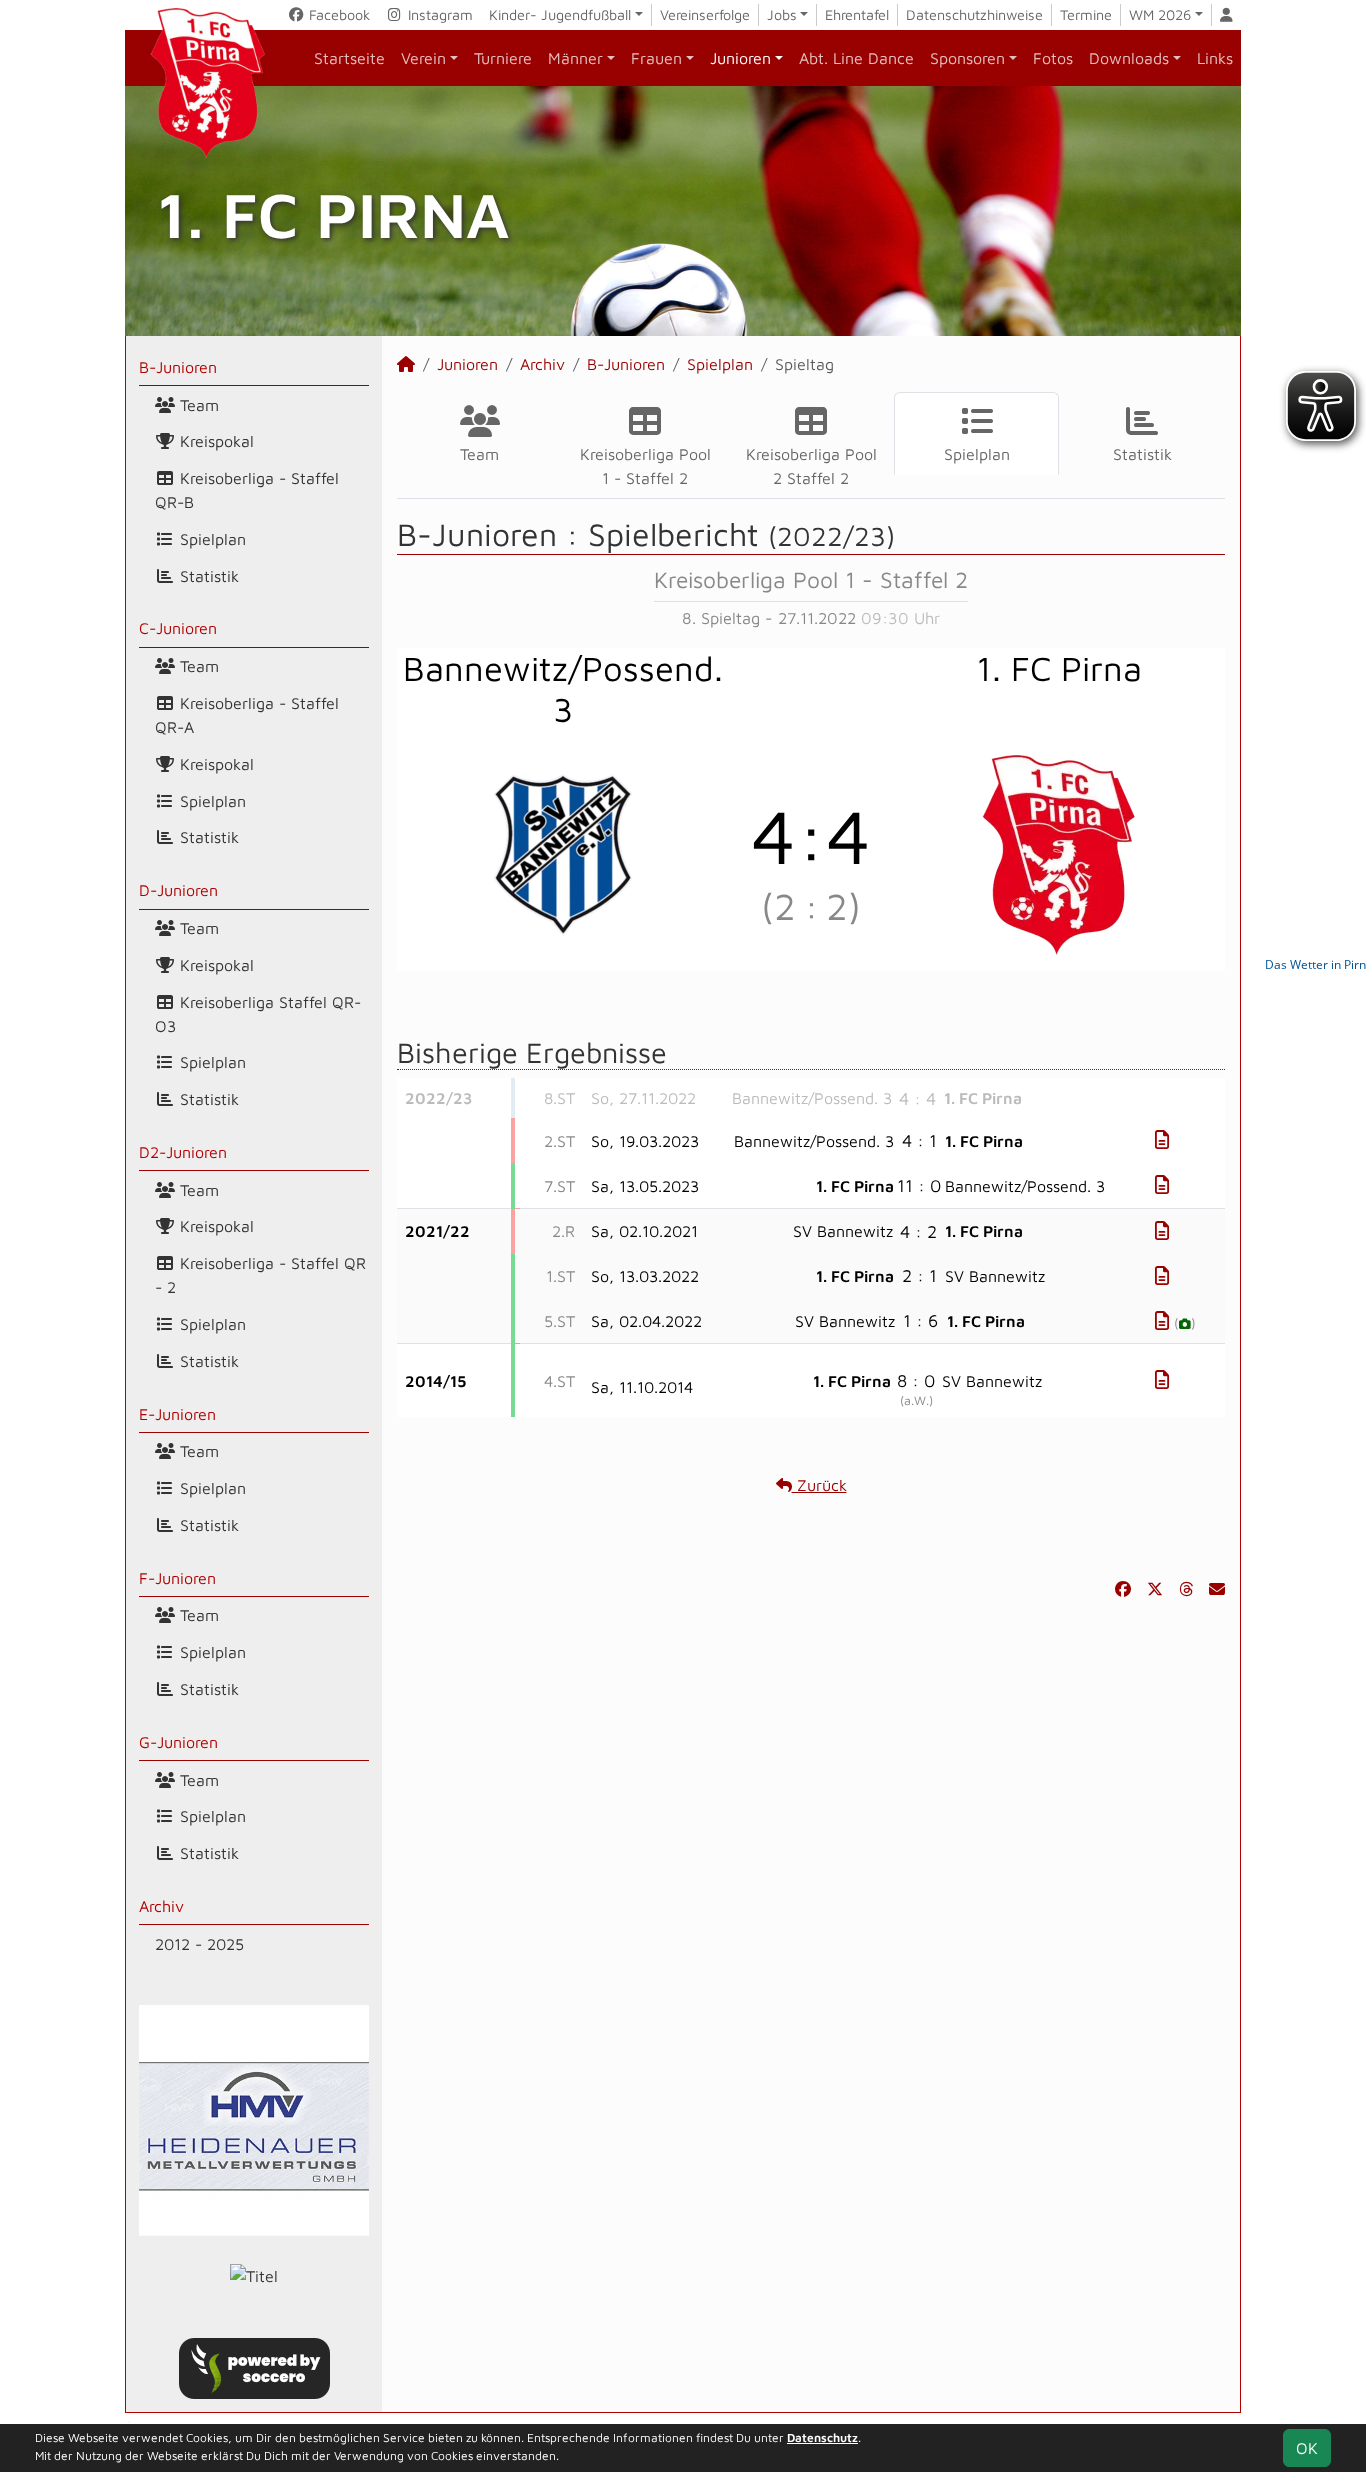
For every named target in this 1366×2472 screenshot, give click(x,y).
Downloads (1129, 58)
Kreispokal (214, 441)
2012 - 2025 (199, 1944)
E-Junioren (177, 1414)
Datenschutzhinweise (974, 14)
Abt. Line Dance (856, 58)
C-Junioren (178, 628)
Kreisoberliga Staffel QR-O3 (258, 1014)
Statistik (207, 576)
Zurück (819, 1485)
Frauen (656, 58)
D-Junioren (178, 890)
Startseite (349, 58)
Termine (1086, 14)
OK (1307, 2448)
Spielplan (210, 539)
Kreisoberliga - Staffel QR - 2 (260, 1275)
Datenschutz (822, 2437)
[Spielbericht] (1162, 1139)
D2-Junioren (183, 1152)
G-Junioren (178, 1742)
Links (1215, 58)
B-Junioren (178, 367)
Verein (423, 58)
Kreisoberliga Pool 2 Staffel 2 (811, 466)
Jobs (782, 14)
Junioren (740, 58)
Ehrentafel (857, 14)
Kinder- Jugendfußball (560, 14)
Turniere (503, 58)
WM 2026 (1160, 14)
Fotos (1053, 58)
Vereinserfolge (705, 14)
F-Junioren (177, 1578)
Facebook (337, 14)
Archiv (161, 1906)
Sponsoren (967, 58)
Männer (575, 58)
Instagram (438, 14)
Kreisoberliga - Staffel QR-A (247, 715)
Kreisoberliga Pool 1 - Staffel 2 (645, 466)
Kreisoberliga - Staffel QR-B (247, 490)
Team (197, 405)
